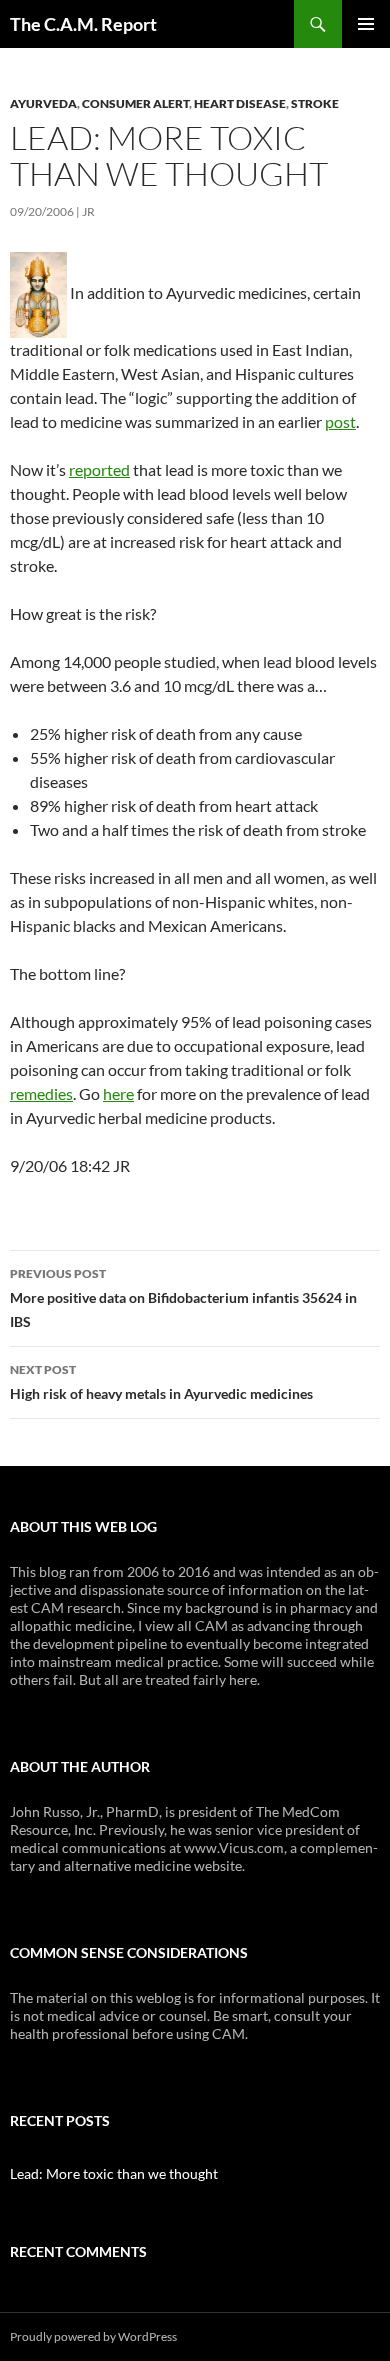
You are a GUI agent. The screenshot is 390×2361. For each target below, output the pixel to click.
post (340, 421)
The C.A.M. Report (83, 24)
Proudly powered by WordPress (93, 2336)
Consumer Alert (135, 103)
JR (88, 211)
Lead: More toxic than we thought (114, 2173)
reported (99, 469)
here (118, 1093)
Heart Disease (240, 103)
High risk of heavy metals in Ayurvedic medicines (161, 1382)
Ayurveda (43, 103)
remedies (41, 1093)
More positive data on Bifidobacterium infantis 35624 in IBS (183, 1298)
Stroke (315, 103)
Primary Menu (366, 24)
